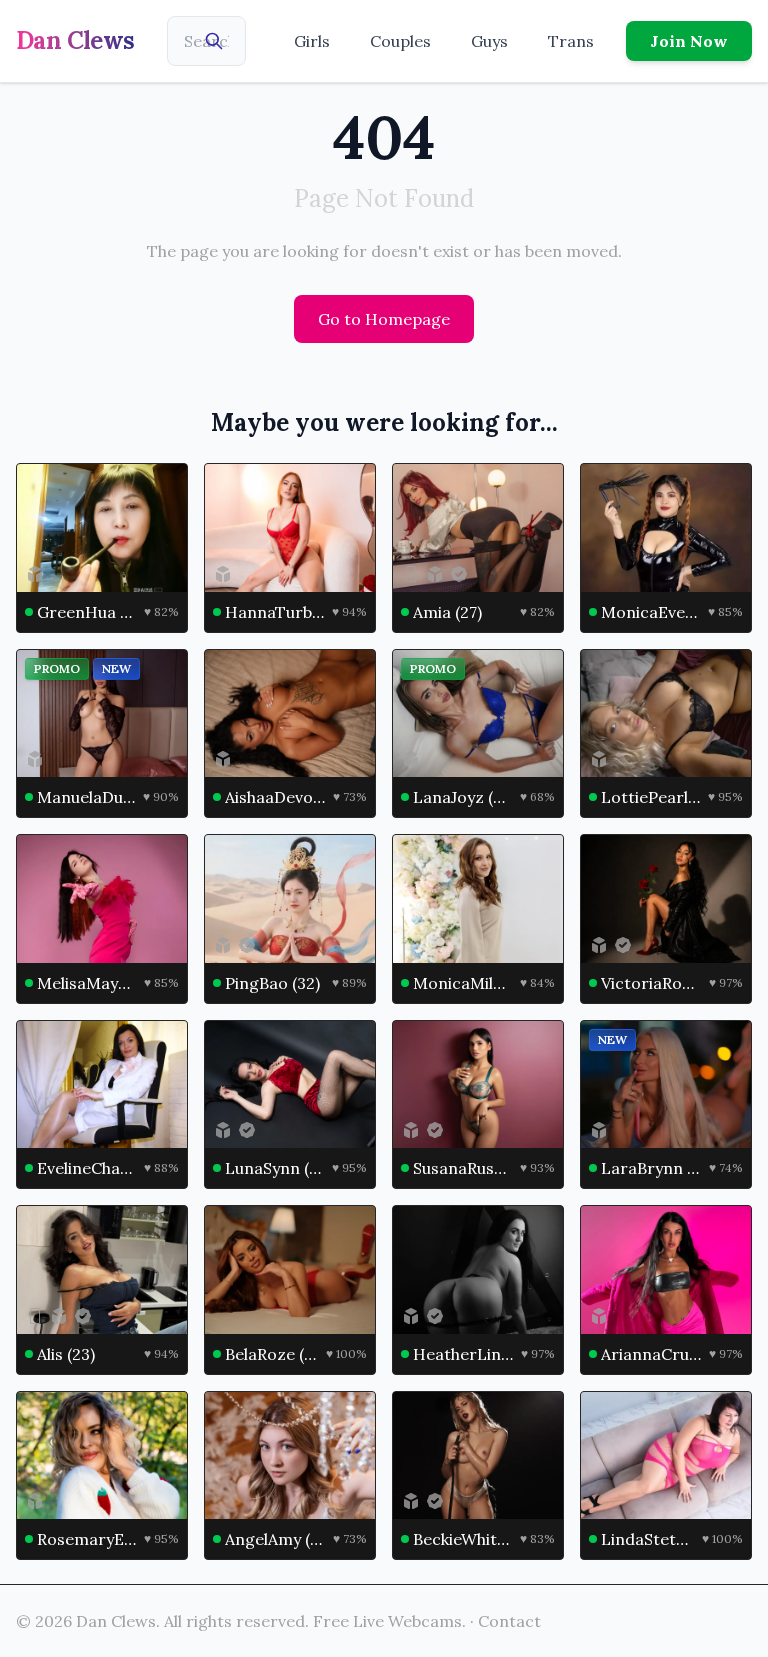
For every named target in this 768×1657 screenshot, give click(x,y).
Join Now (689, 41)
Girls (312, 41)
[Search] (214, 41)
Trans (571, 41)
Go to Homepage (384, 319)
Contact (509, 1621)
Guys (489, 41)
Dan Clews (75, 40)
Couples (400, 41)
